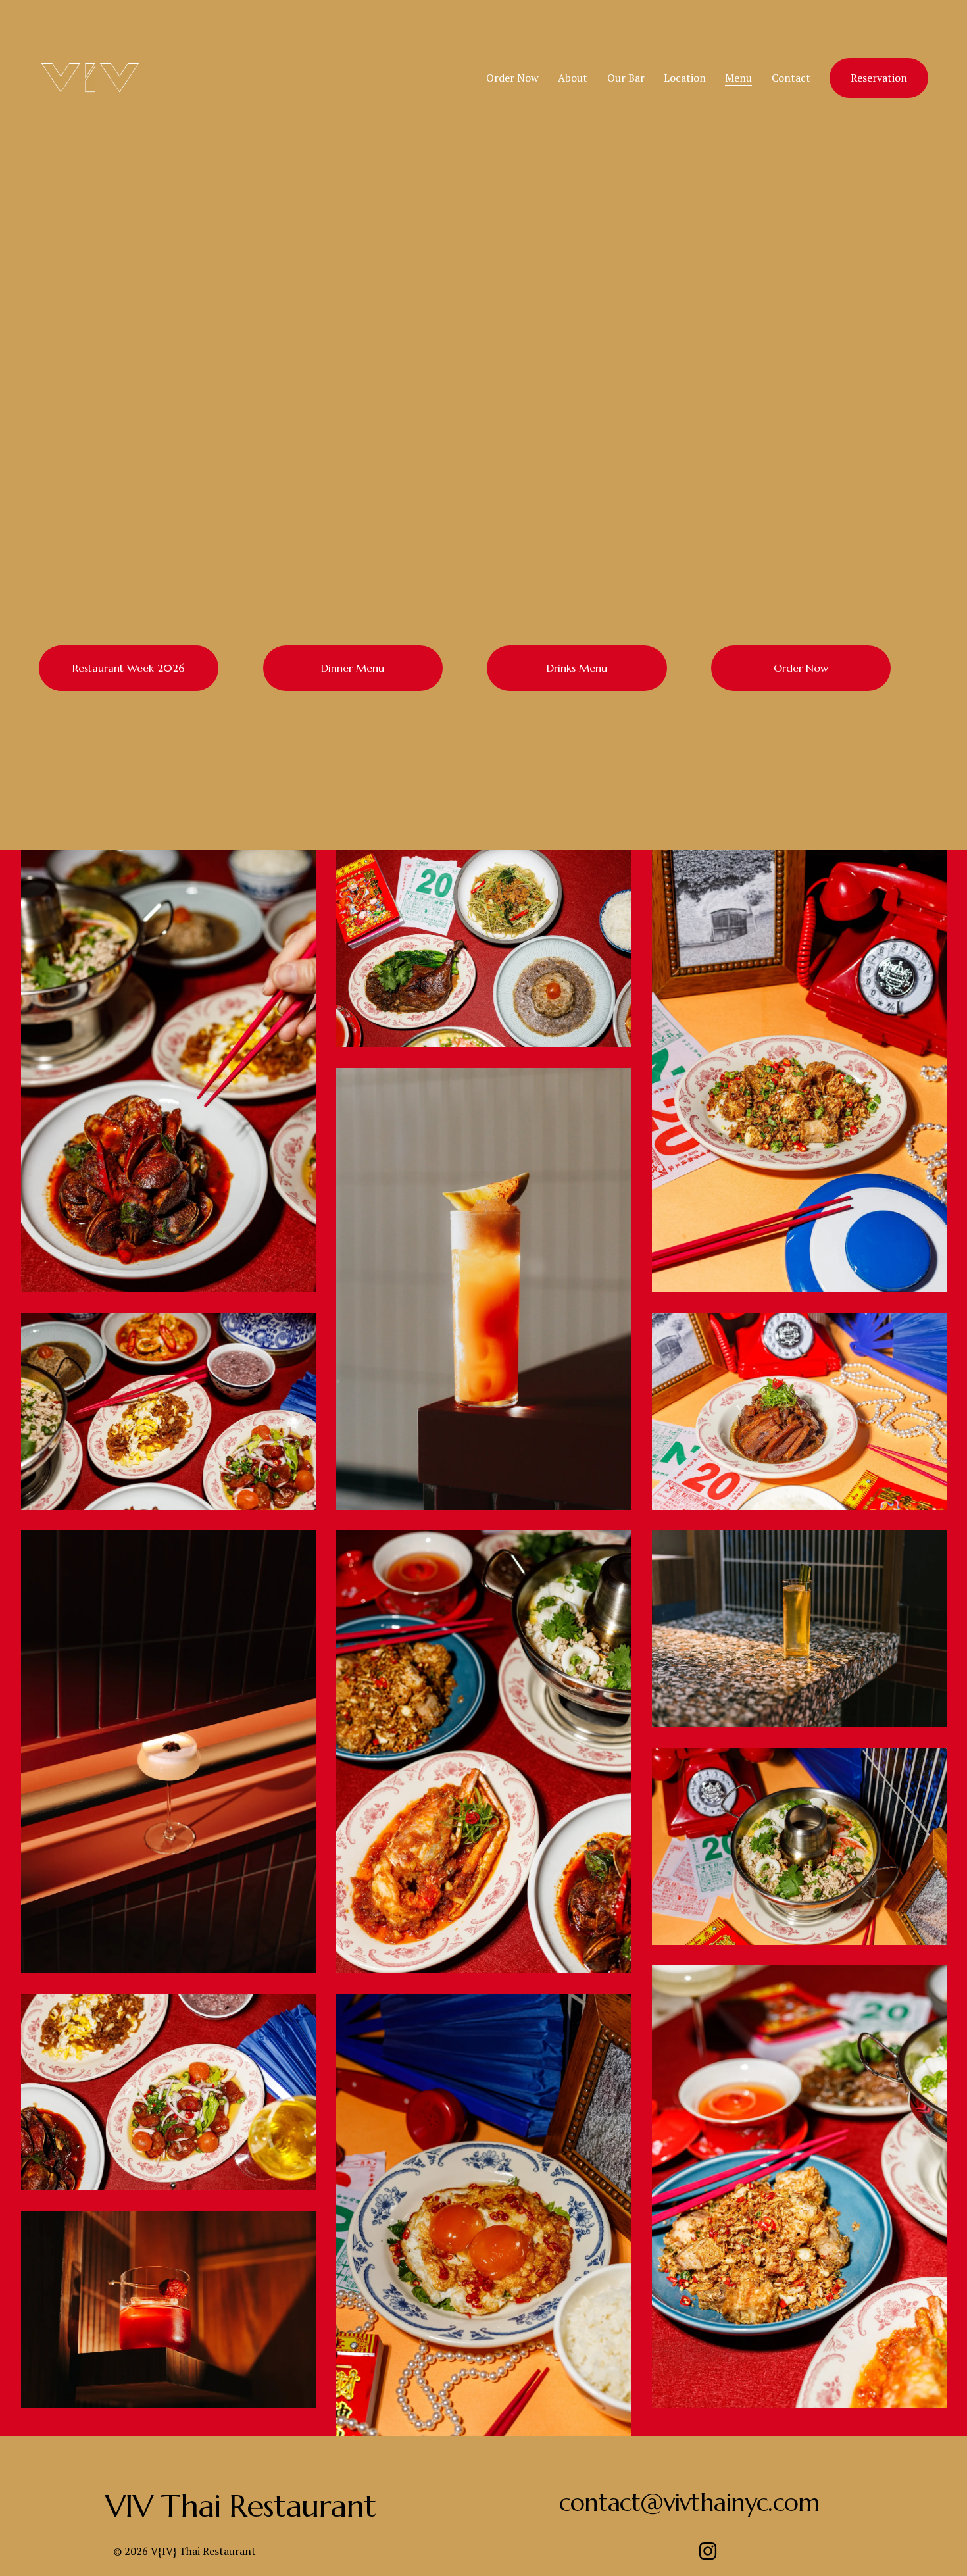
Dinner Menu (353, 668)
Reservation (879, 78)
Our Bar (626, 78)
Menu (738, 78)
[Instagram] (708, 2551)
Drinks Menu (577, 668)
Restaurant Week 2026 (129, 668)
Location (685, 78)
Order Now (512, 78)
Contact (791, 78)
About (573, 78)
